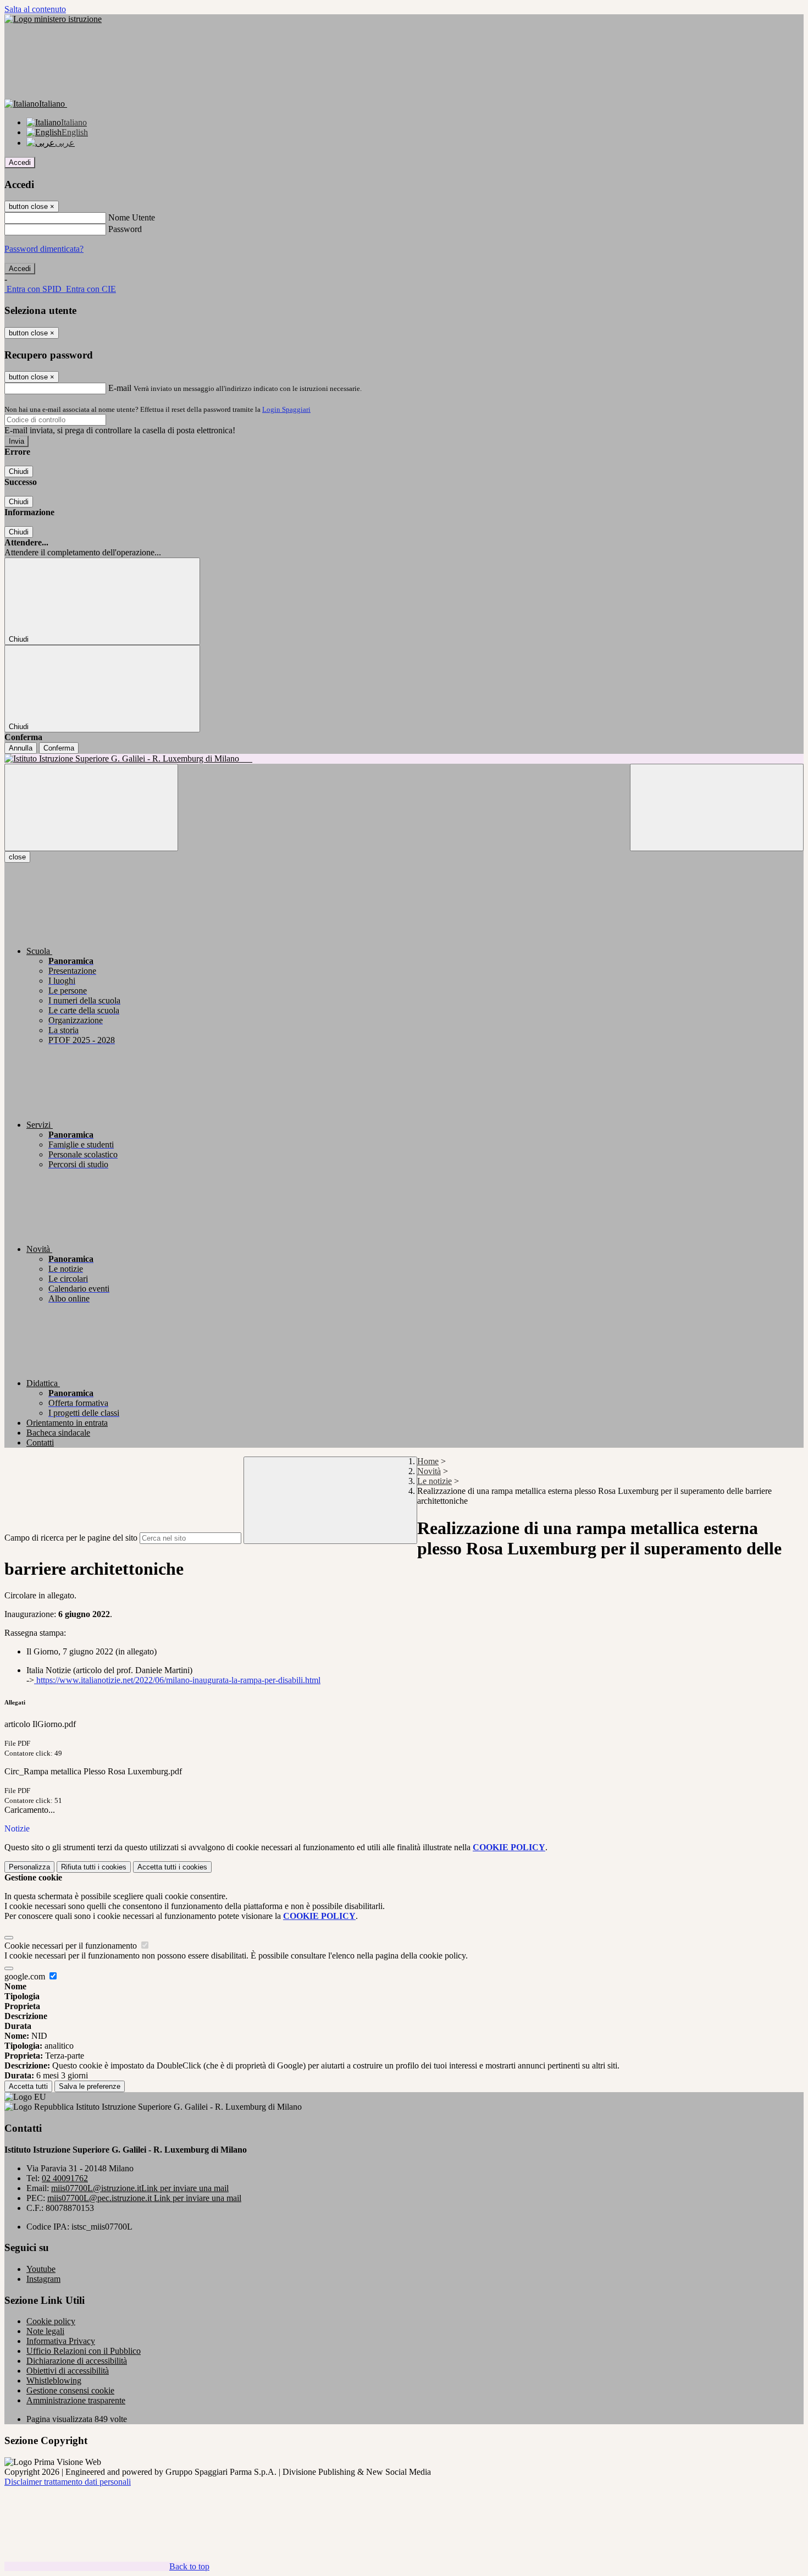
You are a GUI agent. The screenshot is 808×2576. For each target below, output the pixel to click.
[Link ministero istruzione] (53, 19)
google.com (26, 1976)
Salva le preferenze (90, 2086)
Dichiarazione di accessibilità (77, 2361)
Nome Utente (132, 217)
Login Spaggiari (286, 409)
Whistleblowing (54, 2381)
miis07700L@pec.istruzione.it (144, 2198)
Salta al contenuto (35, 9)
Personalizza (29, 1867)
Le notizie (435, 1481)
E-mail (120, 388)
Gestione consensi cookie (70, 2390)
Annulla (21, 748)
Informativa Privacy (61, 2341)
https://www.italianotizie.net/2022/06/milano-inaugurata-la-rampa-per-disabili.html (177, 1680)
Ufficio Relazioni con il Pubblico (84, 2351)
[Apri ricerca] (717, 807)
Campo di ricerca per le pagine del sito (71, 1538)
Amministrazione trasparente (76, 2400)
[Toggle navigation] (91, 807)
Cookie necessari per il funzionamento (72, 1946)
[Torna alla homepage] (404, 759)
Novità (429, 1471)
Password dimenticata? (44, 249)
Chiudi (19, 471)
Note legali (45, 2331)
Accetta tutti (172, 1867)
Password (125, 229)
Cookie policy (51, 2321)
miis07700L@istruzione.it (140, 2188)
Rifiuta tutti (94, 1867)
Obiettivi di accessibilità (68, 2371)
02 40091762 (65, 2178)
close (17, 857)
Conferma (59, 748)
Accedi (20, 162)
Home (428, 1461)
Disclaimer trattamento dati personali (68, 2482)
